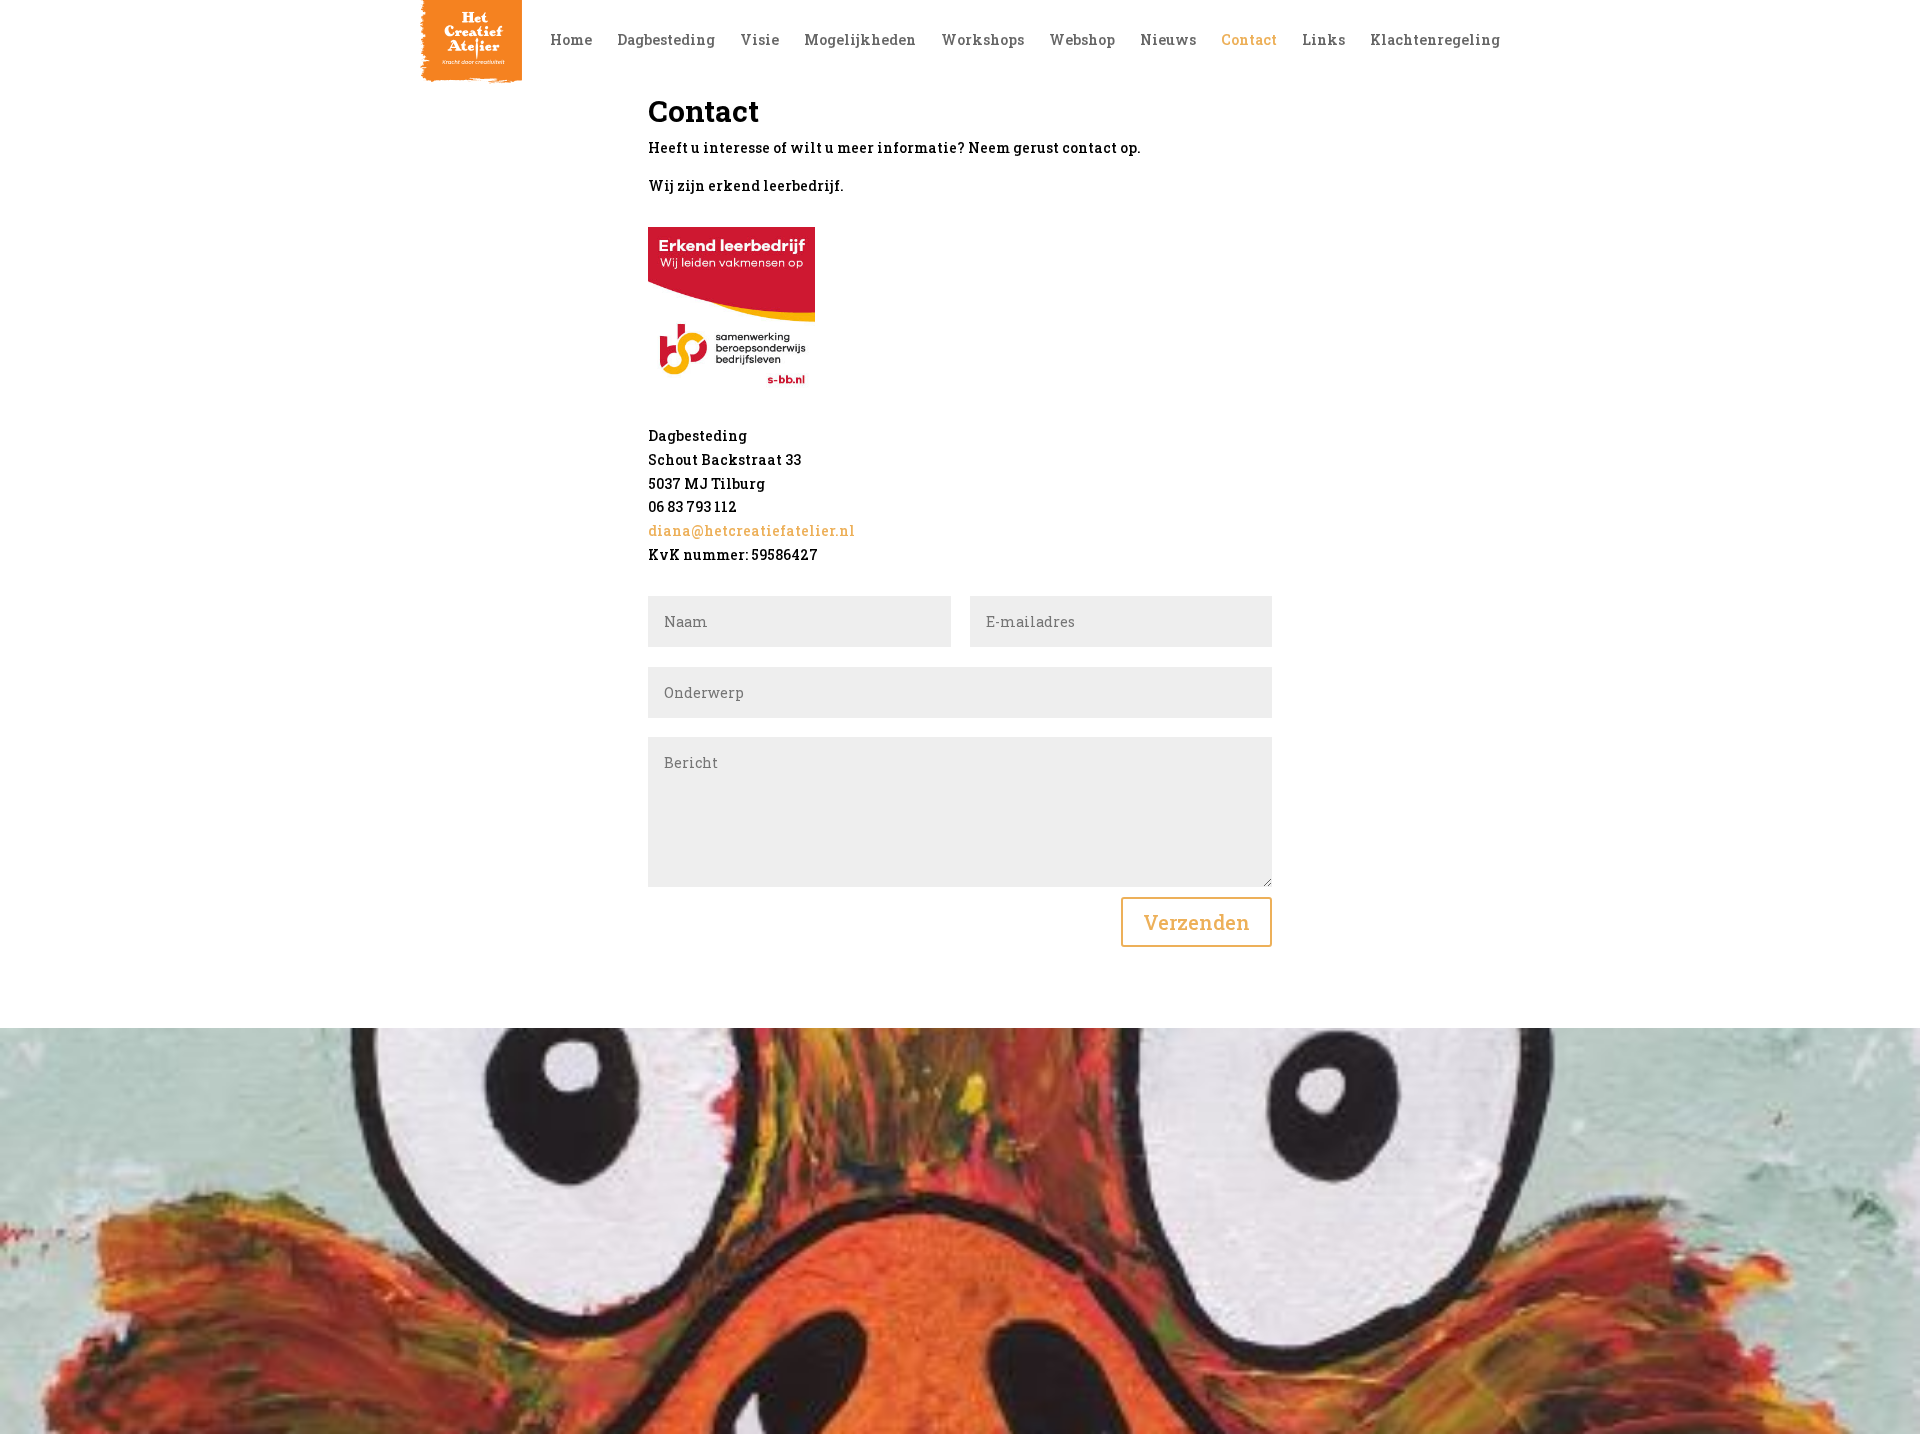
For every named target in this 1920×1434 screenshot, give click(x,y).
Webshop (1082, 41)
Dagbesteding (666, 41)
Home (571, 41)
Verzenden (1196, 922)
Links (1323, 41)
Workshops (982, 41)
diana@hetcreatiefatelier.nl (751, 530)
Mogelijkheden (860, 41)
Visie (759, 41)
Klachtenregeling (1435, 41)
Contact (1249, 41)
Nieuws (1168, 41)
